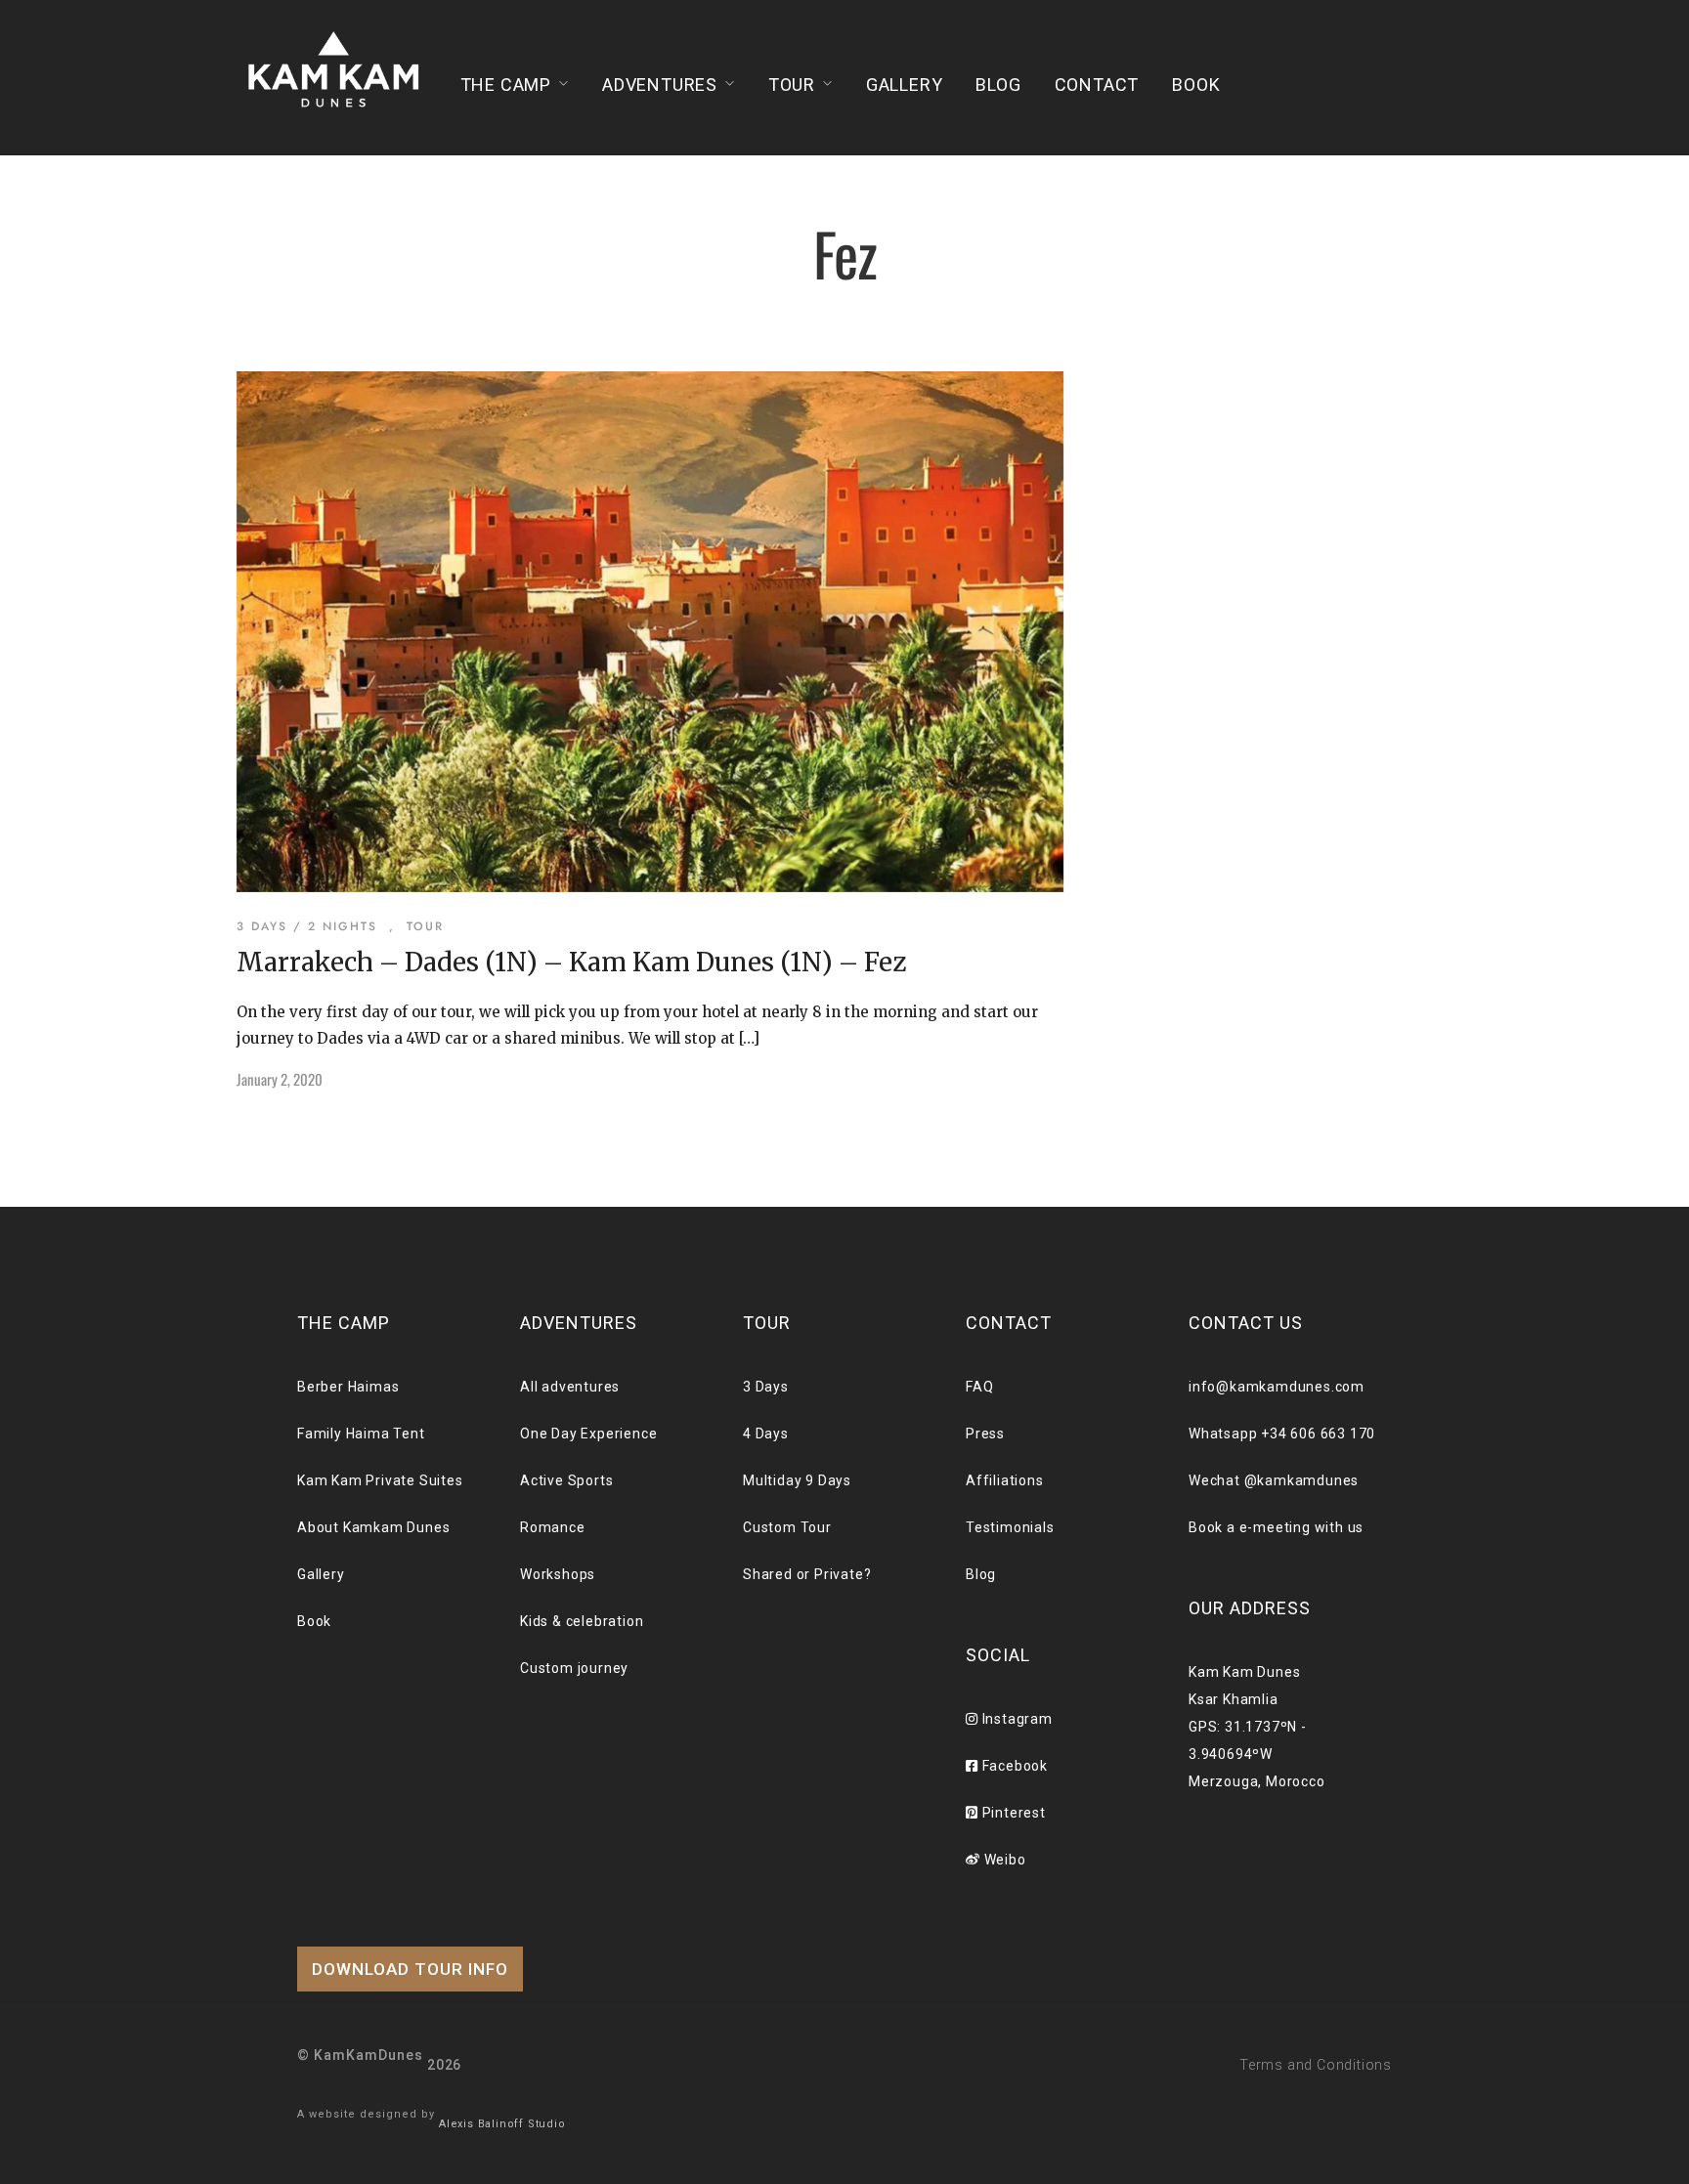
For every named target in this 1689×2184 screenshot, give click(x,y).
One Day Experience (588, 1434)
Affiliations (1005, 1480)
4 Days (766, 1434)
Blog (998, 85)
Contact (1097, 85)
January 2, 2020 (280, 1079)
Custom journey (574, 1668)
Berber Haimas (348, 1387)
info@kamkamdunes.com (1277, 1387)
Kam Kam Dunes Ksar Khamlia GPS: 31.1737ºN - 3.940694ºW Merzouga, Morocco (1257, 1727)
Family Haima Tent (361, 1434)
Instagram (1016, 1719)
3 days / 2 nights (307, 926)
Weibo (1003, 1860)
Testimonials (1010, 1527)
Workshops (558, 1574)
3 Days (766, 1387)
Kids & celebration (582, 1621)
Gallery (905, 85)
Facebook (1013, 1766)
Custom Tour (787, 1527)
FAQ (979, 1387)
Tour (792, 85)
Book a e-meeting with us (1276, 1527)
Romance (553, 1527)
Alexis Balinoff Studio (502, 2124)
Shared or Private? (807, 1574)
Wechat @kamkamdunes (1274, 1480)
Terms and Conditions (1316, 2065)
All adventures (570, 1387)
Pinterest (1012, 1813)
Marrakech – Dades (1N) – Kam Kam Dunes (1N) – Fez (571, 962)
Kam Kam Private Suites (380, 1480)
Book (1196, 85)
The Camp (506, 85)
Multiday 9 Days (797, 1480)
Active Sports (566, 1480)
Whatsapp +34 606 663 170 (1282, 1434)
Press (985, 1434)
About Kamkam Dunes (373, 1527)
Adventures (660, 85)
